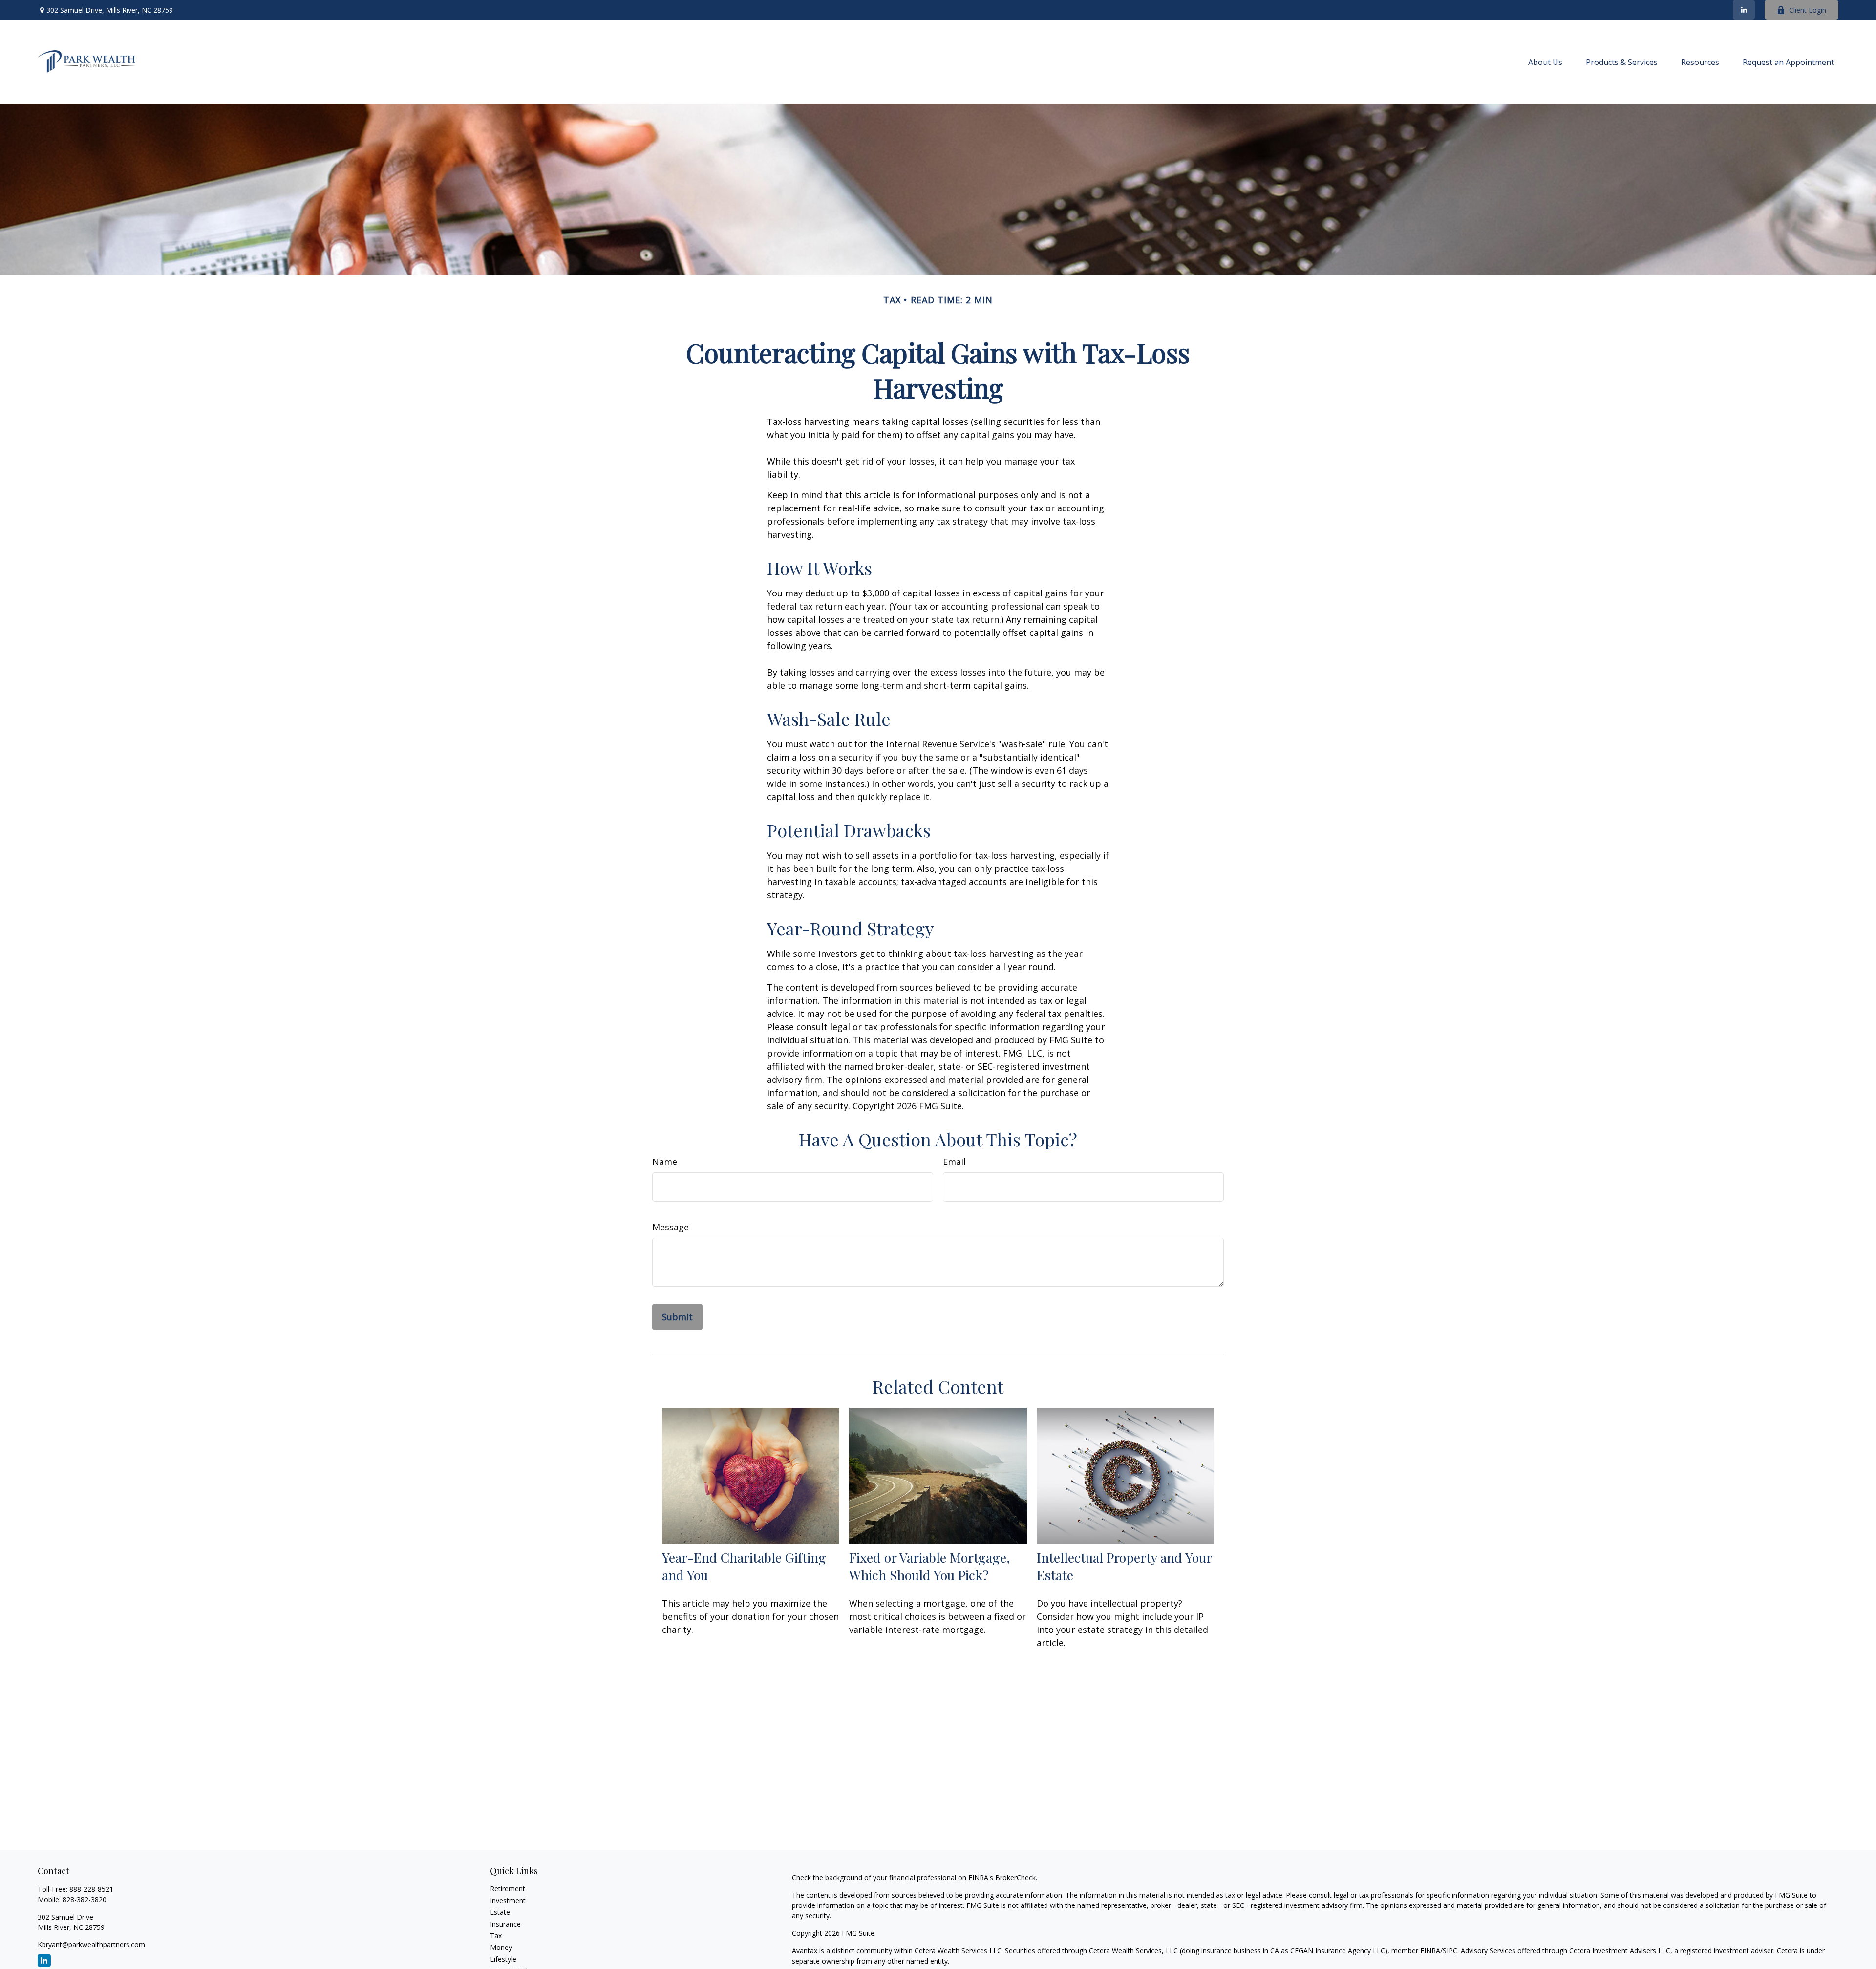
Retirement (508, 1889)
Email (954, 1162)
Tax (496, 1936)
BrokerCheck (1015, 1877)
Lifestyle (503, 1959)
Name (665, 1162)
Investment (508, 1900)
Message (671, 1227)
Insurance (505, 1924)
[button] (1545, 62)
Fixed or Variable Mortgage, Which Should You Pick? (930, 1566)
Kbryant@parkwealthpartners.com (91, 1944)
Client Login (1808, 10)
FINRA (1430, 1951)
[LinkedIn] (1744, 10)
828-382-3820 (85, 1899)
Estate (500, 1912)
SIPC (1450, 1951)
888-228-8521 (91, 1889)
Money (501, 1947)
